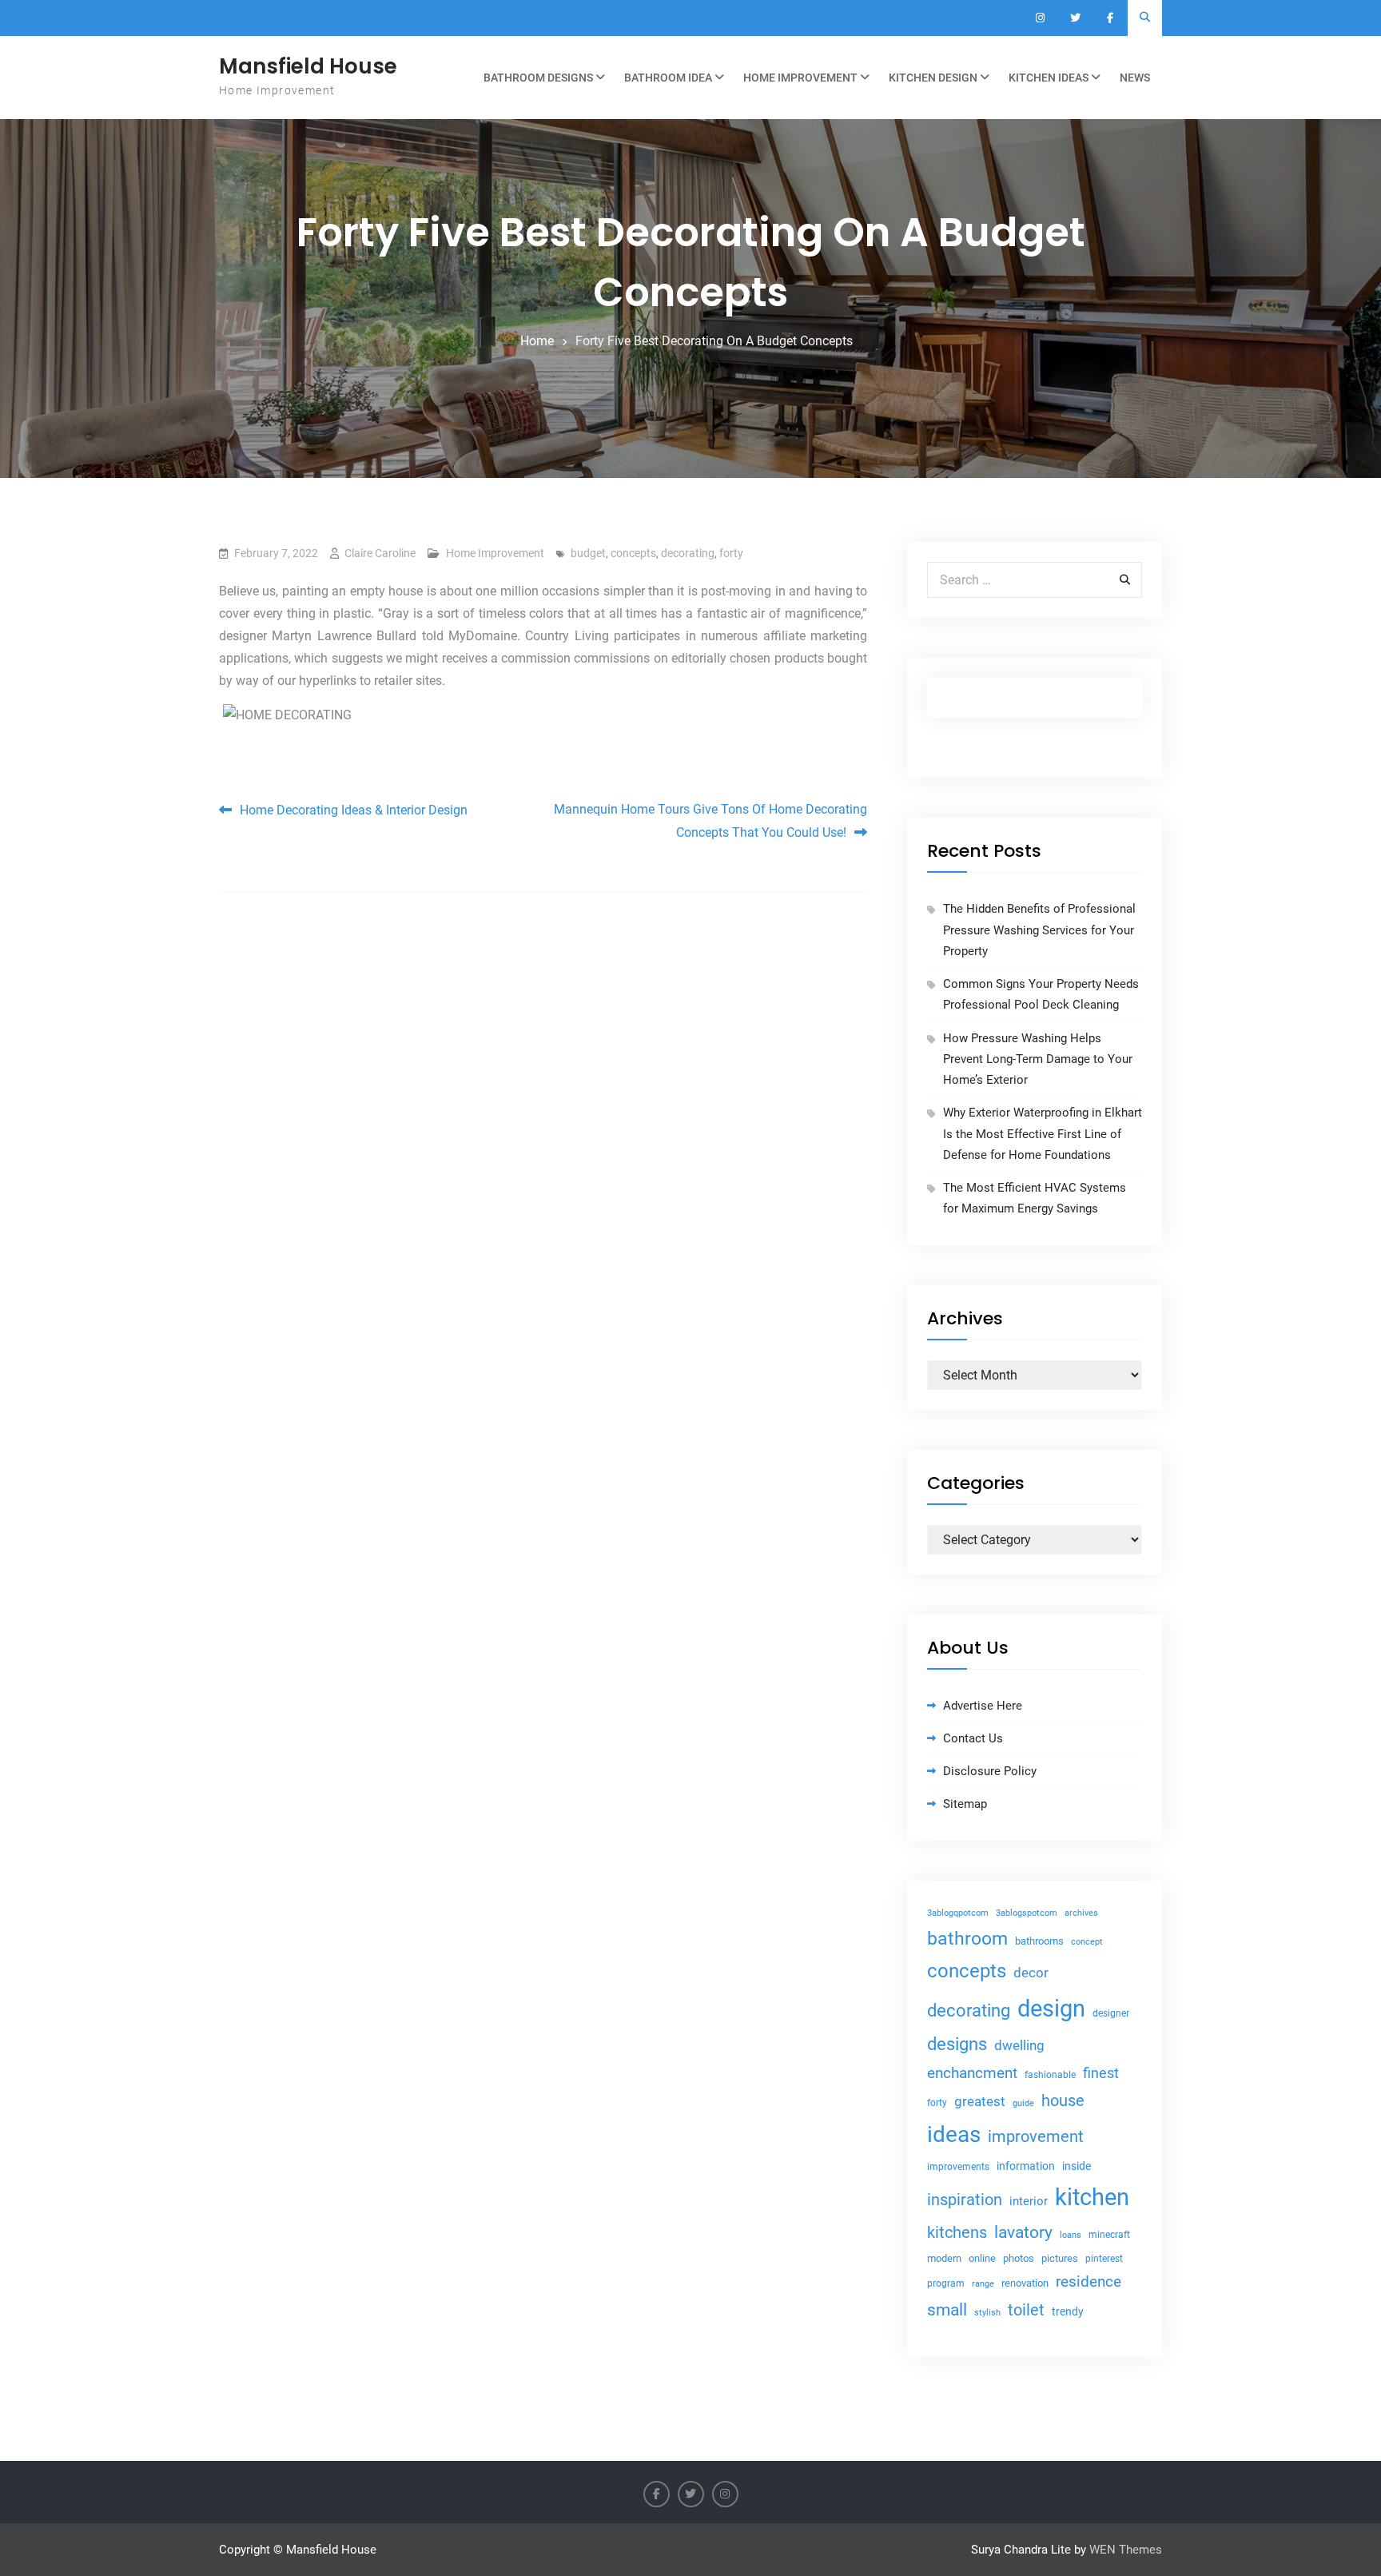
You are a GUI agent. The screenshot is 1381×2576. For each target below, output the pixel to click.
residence (1088, 2282)
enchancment (972, 2073)
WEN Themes (1126, 2550)
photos (1019, 2258)
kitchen (1092, 2197)
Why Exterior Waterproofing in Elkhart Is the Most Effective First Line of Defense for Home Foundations (1043, 1134)
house (1063, 2100)
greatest (980, 2101)
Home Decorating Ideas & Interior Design (354, 810)
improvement (1036, 2137)
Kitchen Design (933, 78)
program (946, 2283)
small (947, 2310)
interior (1029, 2202)
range (983, 2284)
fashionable (1050, 2075)
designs (957, 2044)
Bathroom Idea (668, 78)
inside (1077, 2166)
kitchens (957, 2232)
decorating (688, 553)
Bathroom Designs (538, 78)
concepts (633, 553)
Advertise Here (983, 1706)
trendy (1068, 2311)
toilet (1026, 2310)
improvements (958, 2166)
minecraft (1109, 2235)
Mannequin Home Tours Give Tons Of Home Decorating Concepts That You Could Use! (710, 821)
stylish (987, 2313)
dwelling (1019, 2045)
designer (1111, 2013)
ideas (954, 2134)
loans (1071, 2235)
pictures (1060, 2258)
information (1026, 2166)
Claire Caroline (380, 553)
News (1135, 78)
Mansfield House (308, 66)
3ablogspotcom (1027, 1913)
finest (1101, 2073)
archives (1081, 1913)
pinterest (1104, 2259)
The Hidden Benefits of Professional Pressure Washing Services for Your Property (1039, 930)
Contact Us (973, 1738)
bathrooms (1039, 1941)
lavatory (1023, 2232)
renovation (1025, 2283)
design (1051, 2009)
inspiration (965, 2200)
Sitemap (965, 1804)
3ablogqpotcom (958, 1913)
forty (731, 553)
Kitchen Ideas (1049, 78)
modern (944, 2258)
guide (1023, 2103)
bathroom (967, 1939)
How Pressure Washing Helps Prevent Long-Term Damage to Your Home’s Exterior (1038, 1059)
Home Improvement (800, 78)
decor (1031, 1973)
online (982, 2258)
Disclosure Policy (990, 1771)
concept (1087, 1942)
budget (588, 553)
